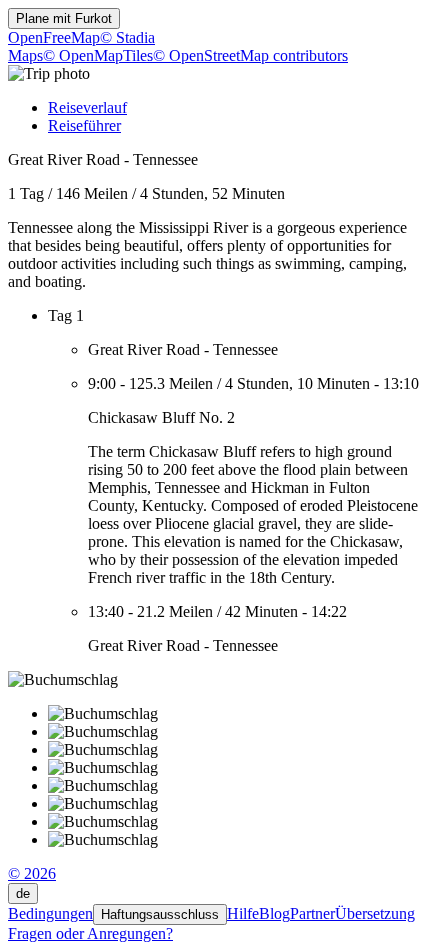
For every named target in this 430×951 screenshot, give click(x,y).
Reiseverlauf (87, 107)
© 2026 (32, 873)
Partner (312, 913)
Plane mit (64, 18)
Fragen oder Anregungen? (90, 933)
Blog (274, 913)
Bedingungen (50, 913)
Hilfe (243, 913)
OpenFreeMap (54, 37)
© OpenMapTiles (98, 55)
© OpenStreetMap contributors (250, 55)
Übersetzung (375, 913)
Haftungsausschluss (160, 914)
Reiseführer (84, 125)
